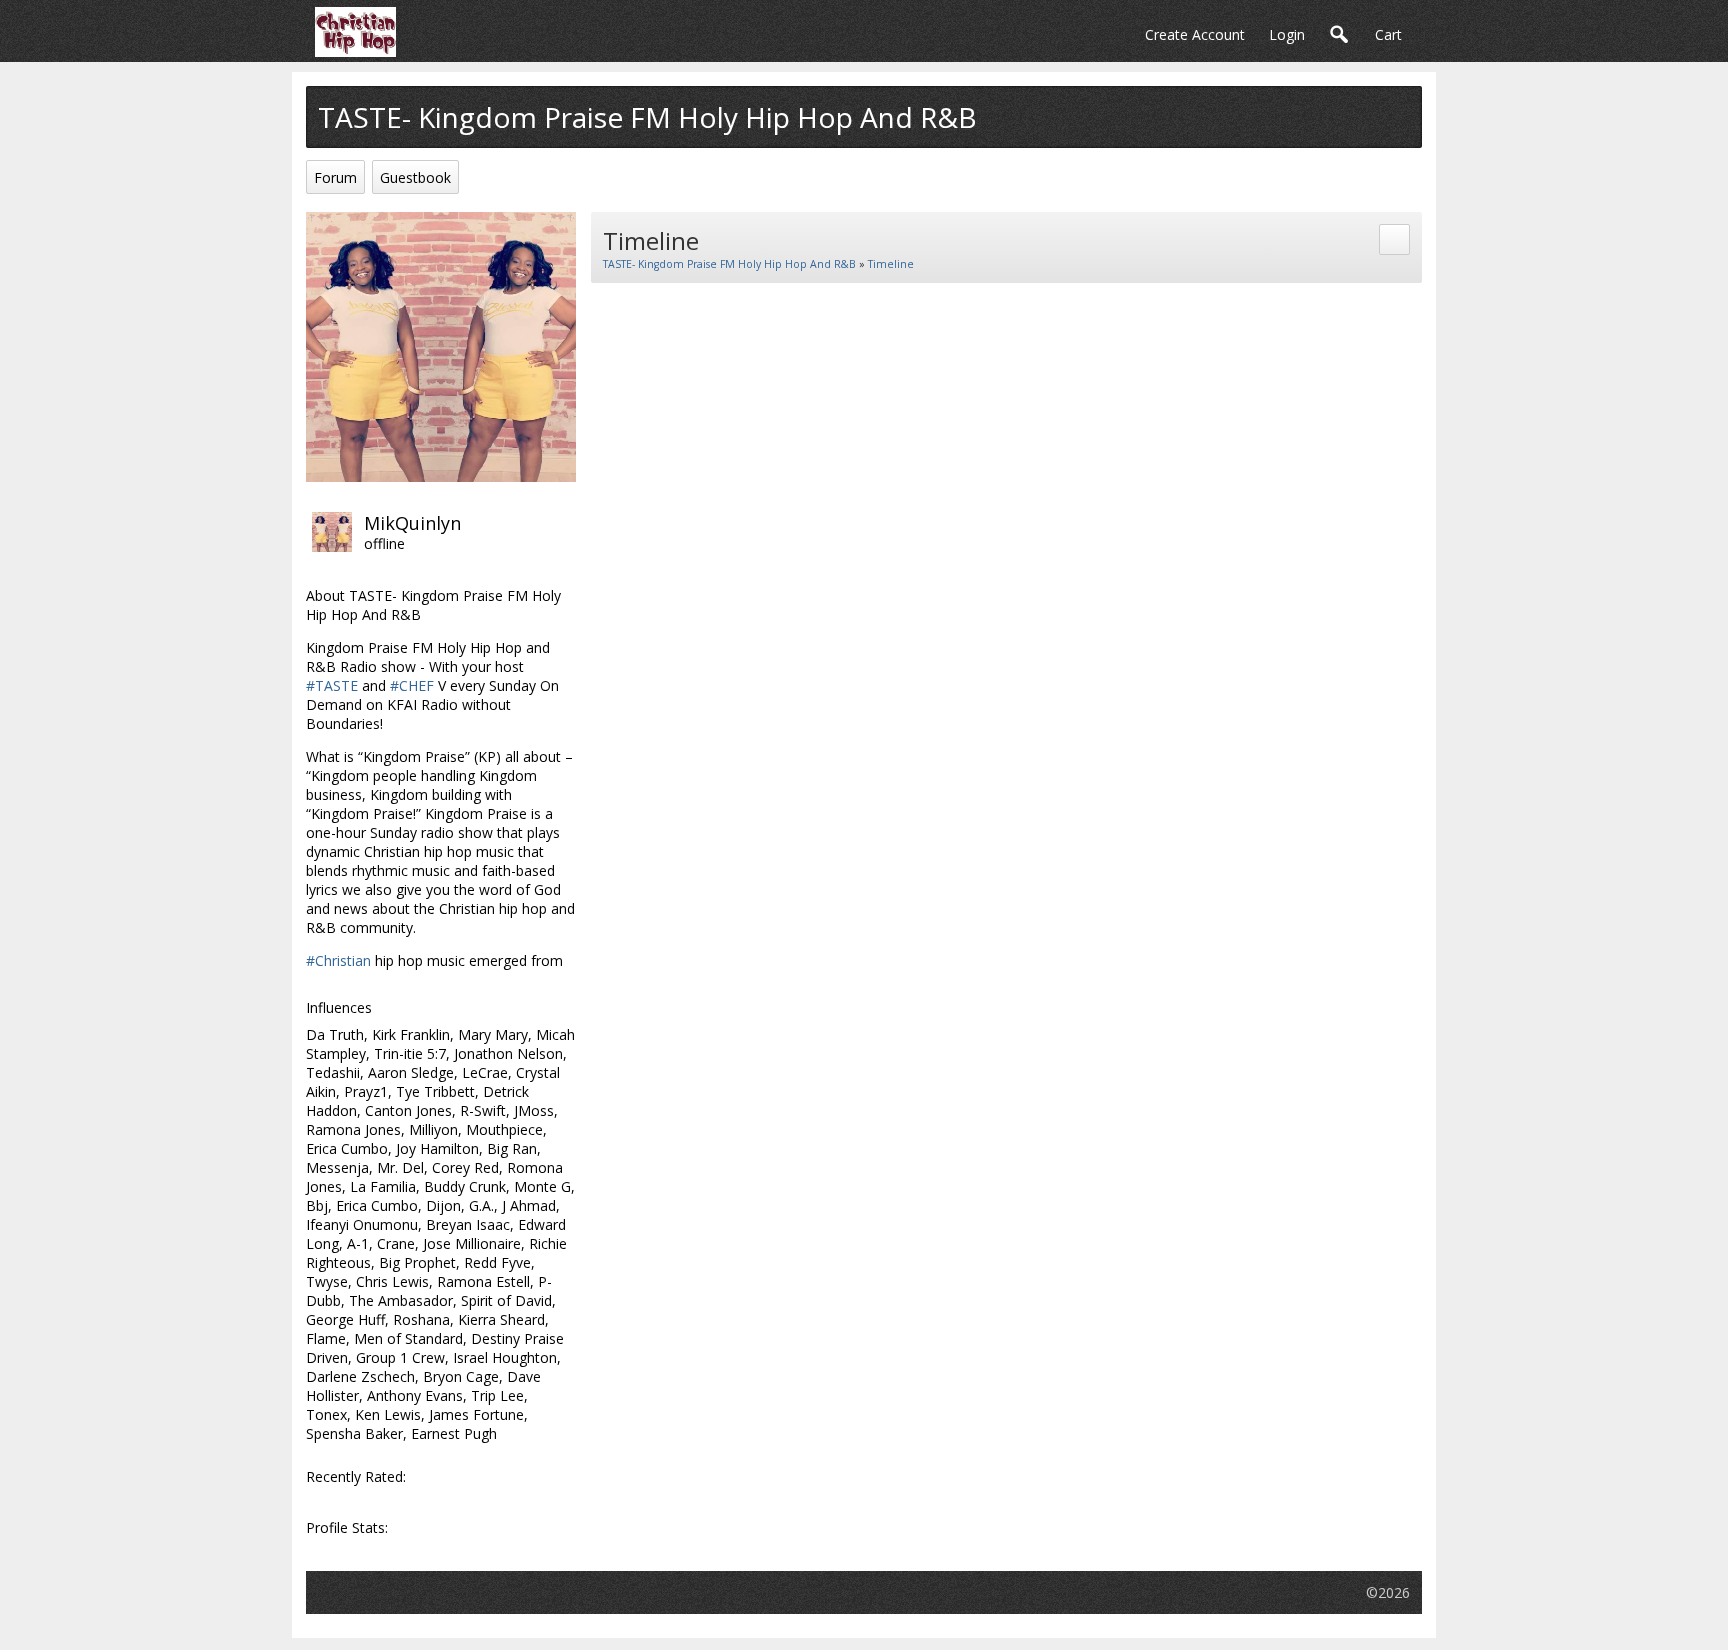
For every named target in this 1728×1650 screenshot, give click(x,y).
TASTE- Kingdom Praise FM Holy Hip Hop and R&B (729, 264)
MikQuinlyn (412, 523)
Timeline (891, 264)
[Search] (1340, 35)
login (1287, 34)
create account (1195, 34)
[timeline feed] (1394, 237)
